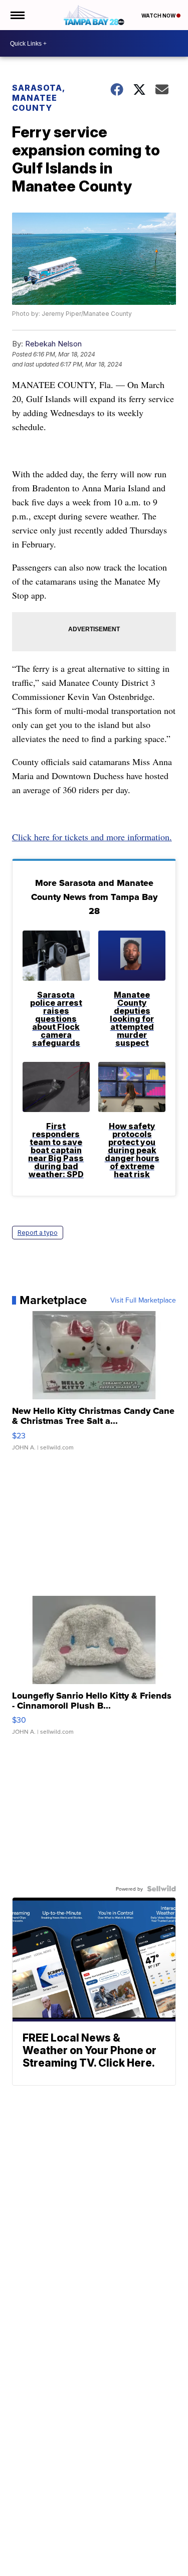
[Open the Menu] (17, 15)
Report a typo (38, 1233)
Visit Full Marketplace (143, 1300)
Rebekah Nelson (53, 344)
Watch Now (159, 16)
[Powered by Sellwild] (161, 1889)
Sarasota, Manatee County (38, 98)
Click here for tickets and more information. (92, 837)
